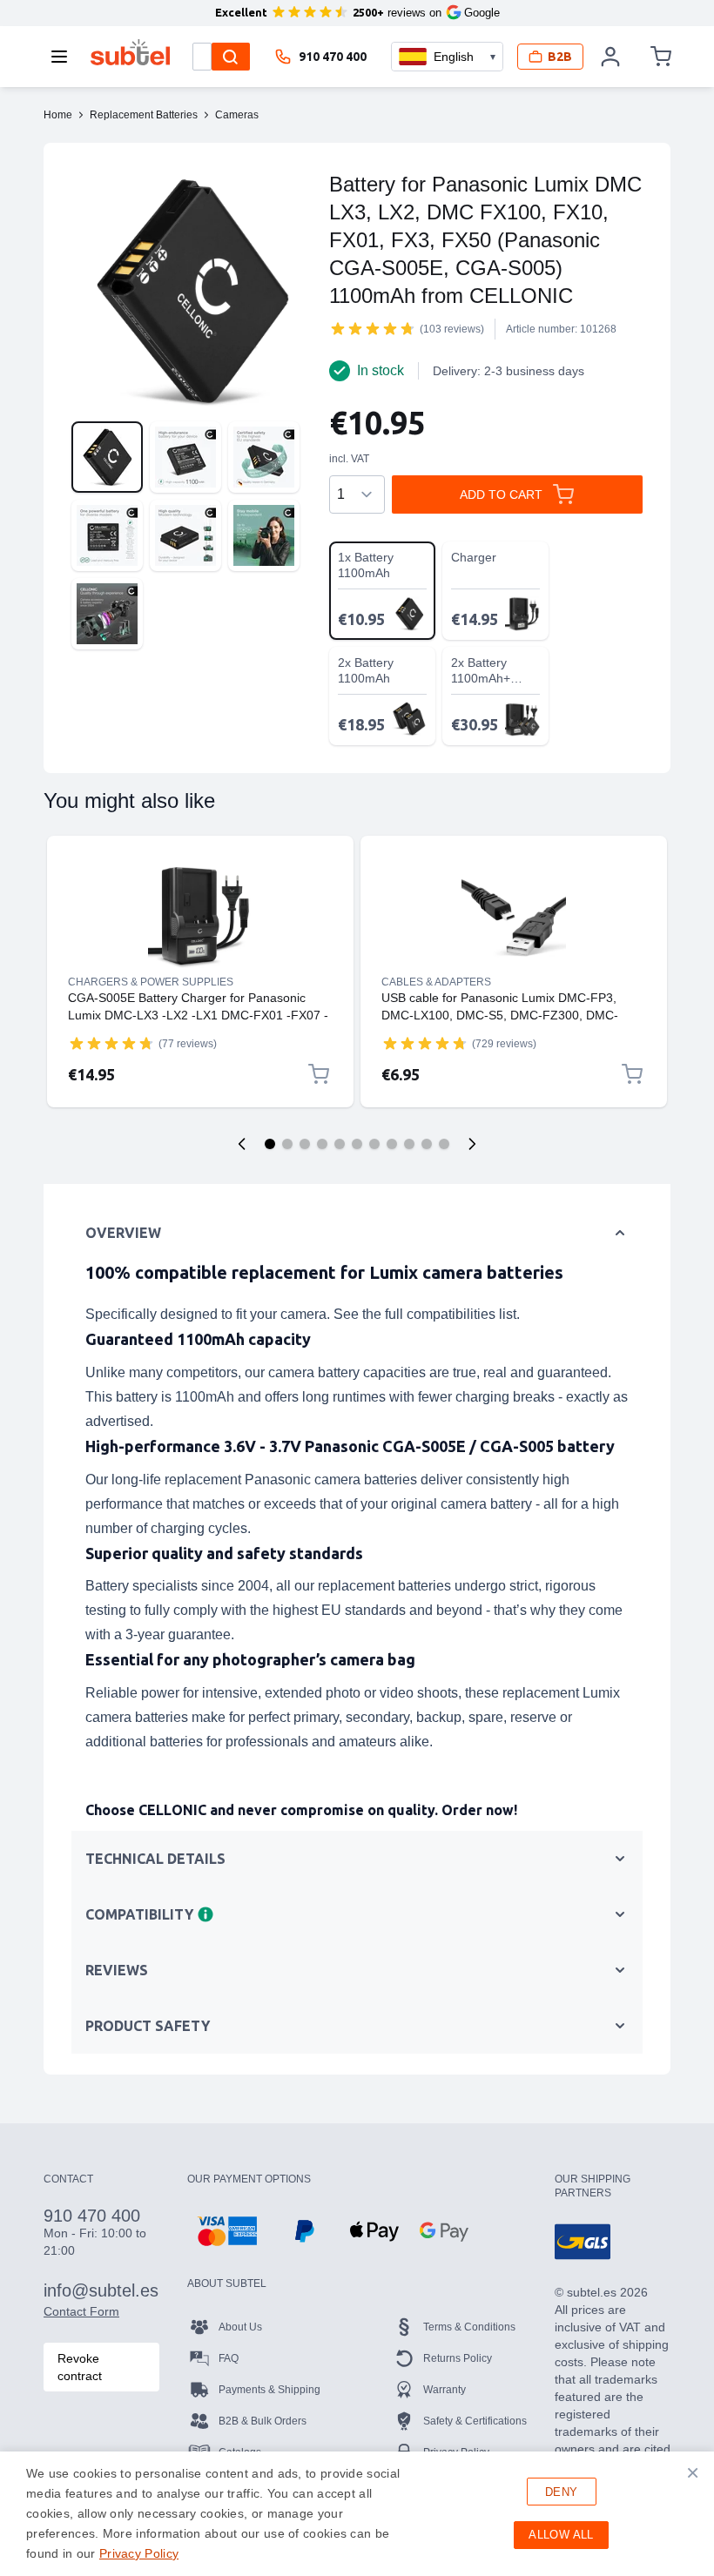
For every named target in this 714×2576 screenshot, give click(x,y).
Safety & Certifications (475, 2421)
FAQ (229, 2358)
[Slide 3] (305, 1144)
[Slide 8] (392, 1144)
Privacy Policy (139, 2553)
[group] (373, 328)
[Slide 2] (287, 1144)
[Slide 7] (374, 1144)
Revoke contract (80, 2367)
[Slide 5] (340, 1144)
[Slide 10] (427, 1144)
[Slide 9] (409, 1144)
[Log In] (611, 57)
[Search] (231, 57)
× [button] (693, 2472)
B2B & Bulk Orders (263, 2421)
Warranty (445, 2390)
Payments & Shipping (269, 2390)
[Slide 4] (322, 1144)
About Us (240, 2327)
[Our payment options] (227, 2231)
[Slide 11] (444, 1144)
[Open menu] (64, 57)
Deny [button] (562, 2492)
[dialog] (357, 2514)
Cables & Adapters (436, 982)
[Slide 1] (270, 1144)
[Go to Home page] (130, 52)
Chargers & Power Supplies (151, 982)
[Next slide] (472, 1144)
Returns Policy (458, 2358)
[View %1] (107, 457)
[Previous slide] (242, 1144)
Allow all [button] (561, 2535)
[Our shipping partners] (583, 2242)
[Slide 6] (357, 1144)
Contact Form (81, 2311)
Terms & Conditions (469, 2327)
